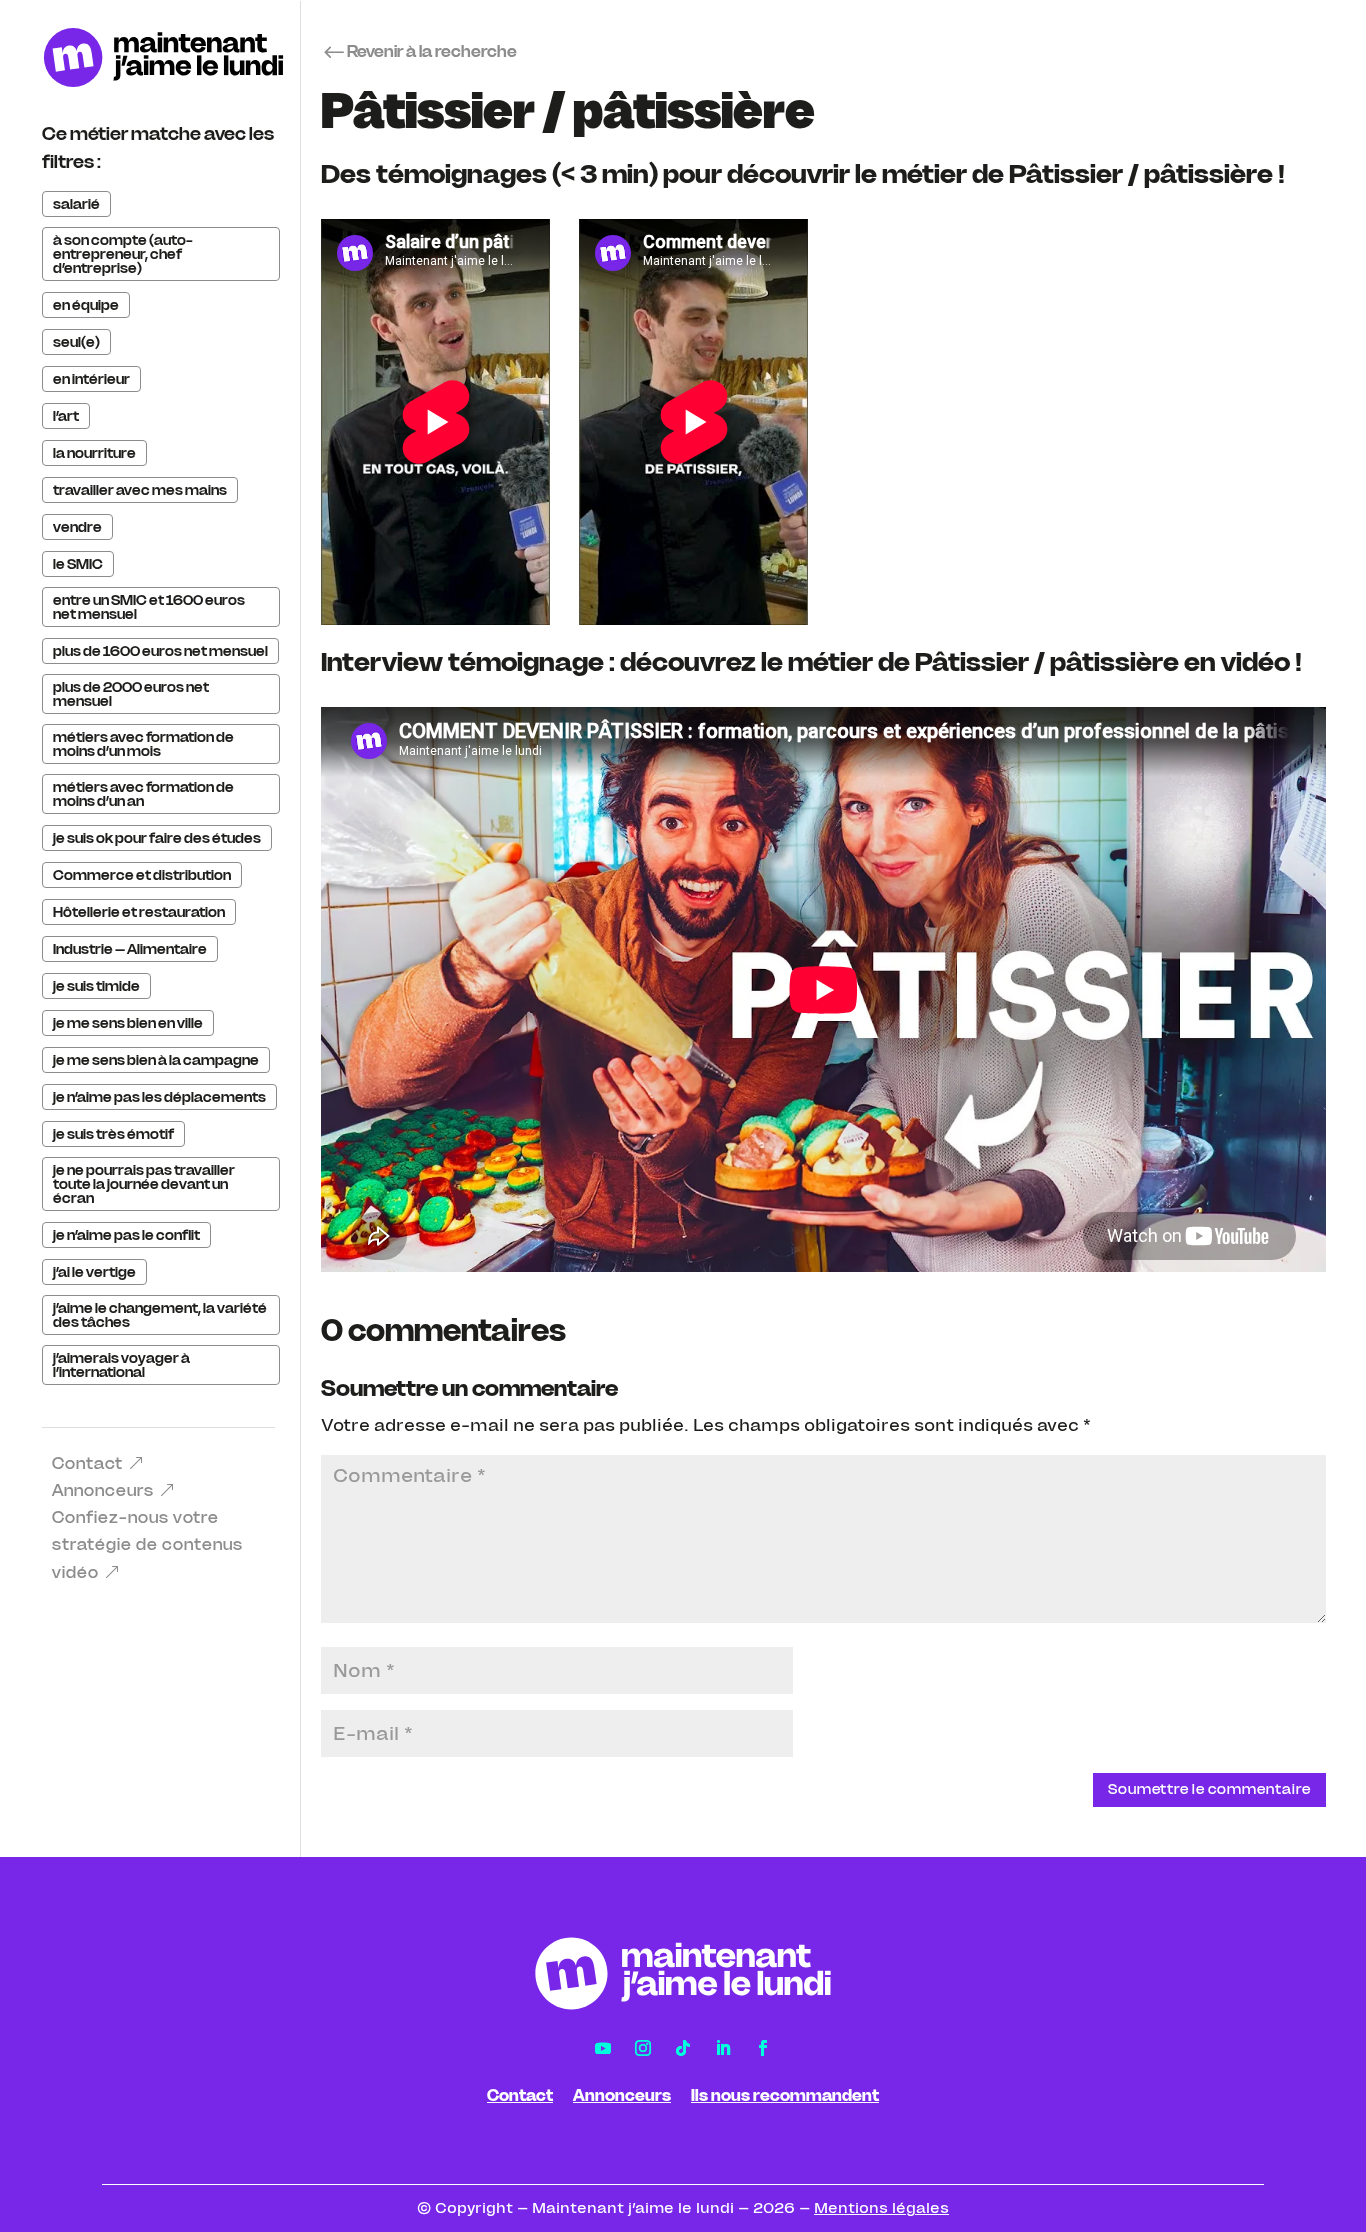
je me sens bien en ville (128, 1023)
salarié (76, 204)
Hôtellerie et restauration (139, 912)
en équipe (86, 305)
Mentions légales (881, 2208)
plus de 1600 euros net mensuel (160, 651)
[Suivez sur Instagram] (643, 2048)
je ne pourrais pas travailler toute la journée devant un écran (144, 1184)
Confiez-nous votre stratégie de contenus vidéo (147, 1544)
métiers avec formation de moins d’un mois (143, 744)
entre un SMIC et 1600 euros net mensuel (149, 607)
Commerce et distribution (142, 875)
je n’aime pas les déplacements (159, 1097)
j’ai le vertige (94, 1272)
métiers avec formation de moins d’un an (143, 794)
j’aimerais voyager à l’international (121, 1365)
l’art (66, 416)
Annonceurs (103, 1490)
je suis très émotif (113, 1134)
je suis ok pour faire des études (157, 838)
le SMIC (78, 564)
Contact (87, 1463)
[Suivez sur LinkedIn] (723, 2048)
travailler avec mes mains (140, 490)
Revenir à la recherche (432, 51)
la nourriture (94, 453)
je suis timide (96, 986)
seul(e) (76, 342)
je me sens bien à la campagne (156, 1060)
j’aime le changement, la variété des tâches (160, 1315)
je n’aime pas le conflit (126, 1235)
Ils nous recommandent (785, 2095)
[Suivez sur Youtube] (603, 2048)
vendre (77, 527)
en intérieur (91, 379)
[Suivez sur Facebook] (763, 2048)
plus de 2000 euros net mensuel (131, 694)
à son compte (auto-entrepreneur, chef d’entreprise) (123, 254)
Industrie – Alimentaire (130, 949)
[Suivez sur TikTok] (683, 2048)
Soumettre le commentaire (1209, 1789)
